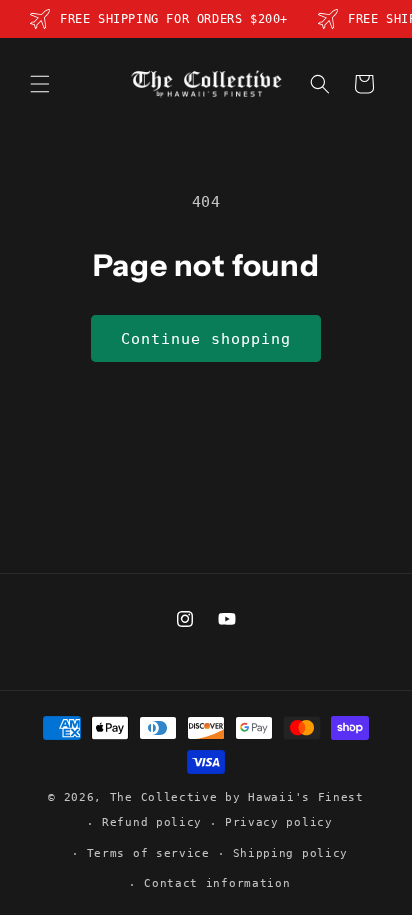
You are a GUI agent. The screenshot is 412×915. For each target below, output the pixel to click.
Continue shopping (206, 339)
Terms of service (148, 853)
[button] (40, 84)
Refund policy (152, 822)
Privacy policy (279, 822)
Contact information (217, 883)
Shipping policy (291, 853)
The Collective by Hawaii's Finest (237, 797)
